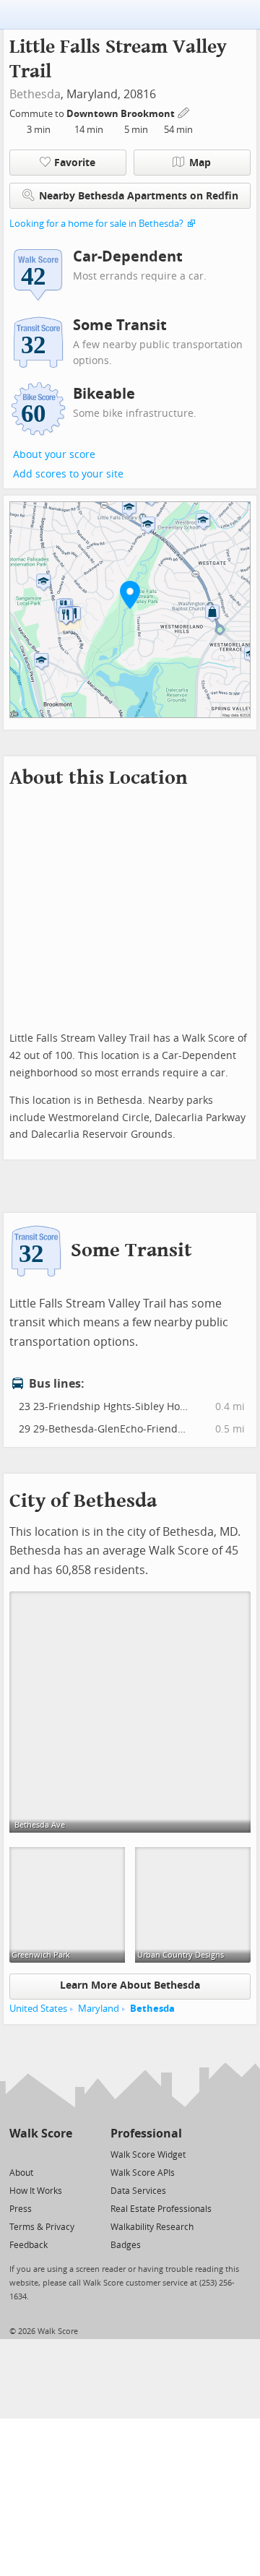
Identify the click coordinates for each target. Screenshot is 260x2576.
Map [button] (200, 163)
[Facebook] (40, 2154)
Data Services (138, 2191)
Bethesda (35, 94)
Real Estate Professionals (161, 2209)
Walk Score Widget (148, 2155)
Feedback (29, 2245)
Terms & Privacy (42, 2227)
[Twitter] (18, 2154)
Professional (146, 2134)
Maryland (99, 2009)
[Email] (62, 2154)
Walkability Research (152, 2227)
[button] (130, 595)
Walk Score (41, 2134)
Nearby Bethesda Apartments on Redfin (139, 196)
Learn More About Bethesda (130, 1985)
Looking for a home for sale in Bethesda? (96, 224)
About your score (54, 455)
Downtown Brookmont (122, 114)
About (21, 2173)
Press (21, 2209)
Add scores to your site (68, 474)
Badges (126, 2245)
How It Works (36, 2191)
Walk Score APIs (143, 2173)
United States (38, 2009)
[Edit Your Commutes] (184, 112)
